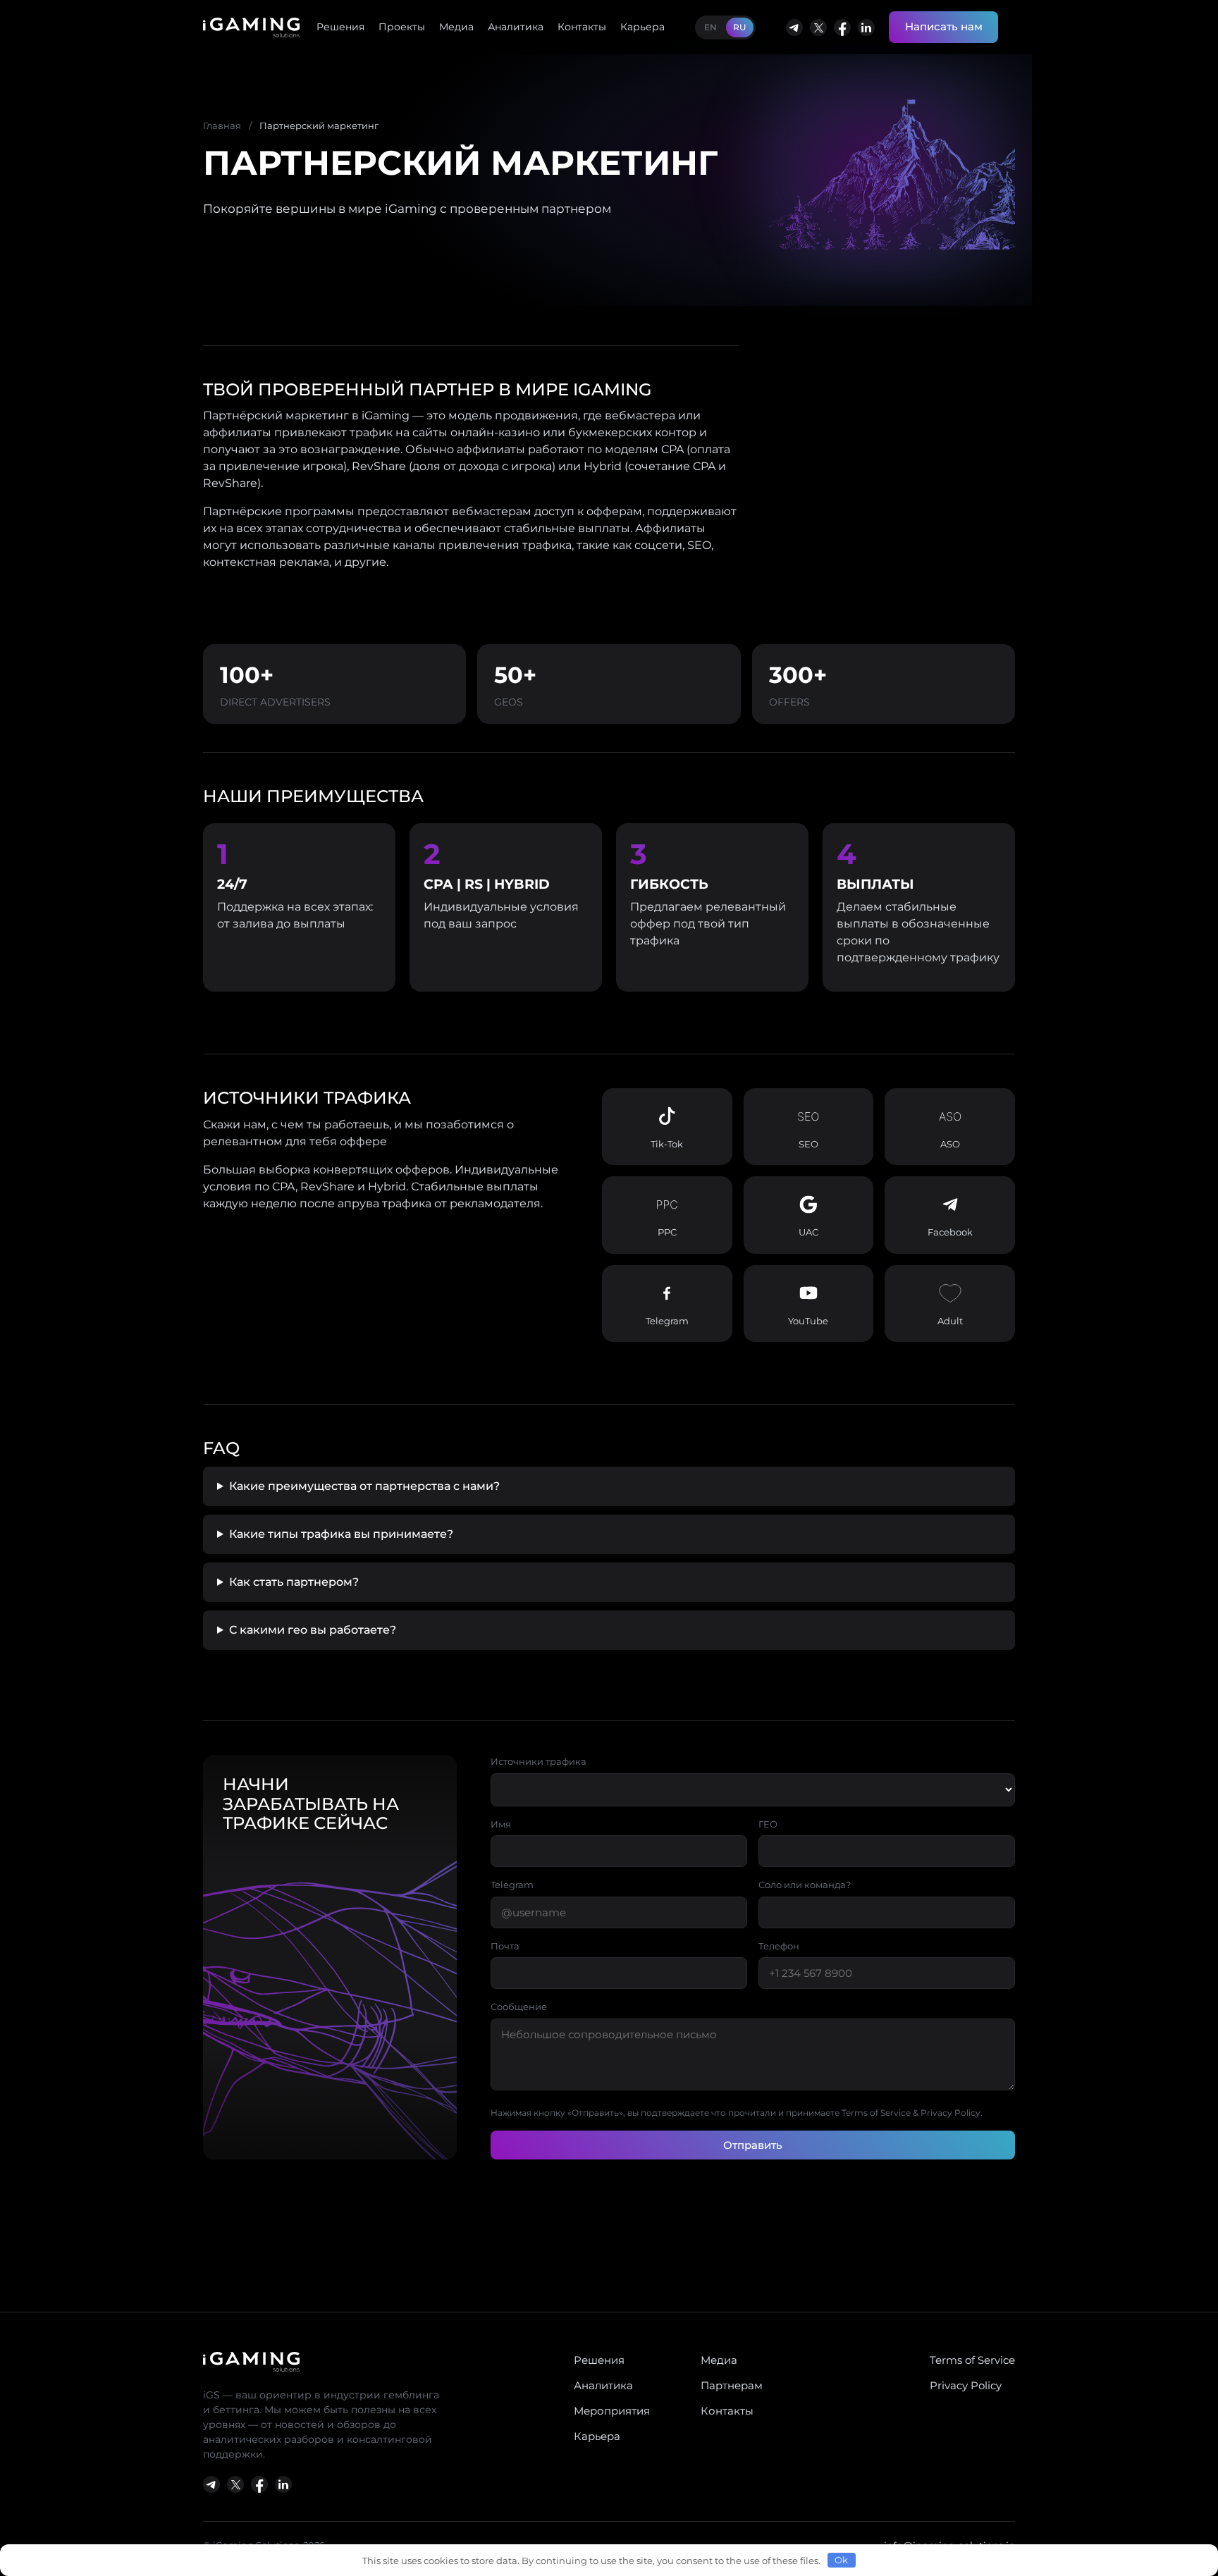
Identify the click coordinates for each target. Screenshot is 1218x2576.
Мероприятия (612, 2411)
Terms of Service (972, 2360)
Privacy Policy (966, 2385)
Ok (841, 2560)
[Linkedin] (866, 27)
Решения (340, 27)
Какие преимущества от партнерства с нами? (364, 1486)
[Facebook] (842, 27)
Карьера (642, 27)
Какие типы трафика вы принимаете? (341, 1534)
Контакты (582, 27)
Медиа (456, 27)
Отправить (753, 2145)
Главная (222, 125)
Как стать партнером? (294, 1582)
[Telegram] (794, 27)
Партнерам (732, 2385)
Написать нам (944, 26)
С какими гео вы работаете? (313, 1630)
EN (710, 27)
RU (740, 27)
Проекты (402, 27)
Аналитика (516, 27)
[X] (818, 27)
